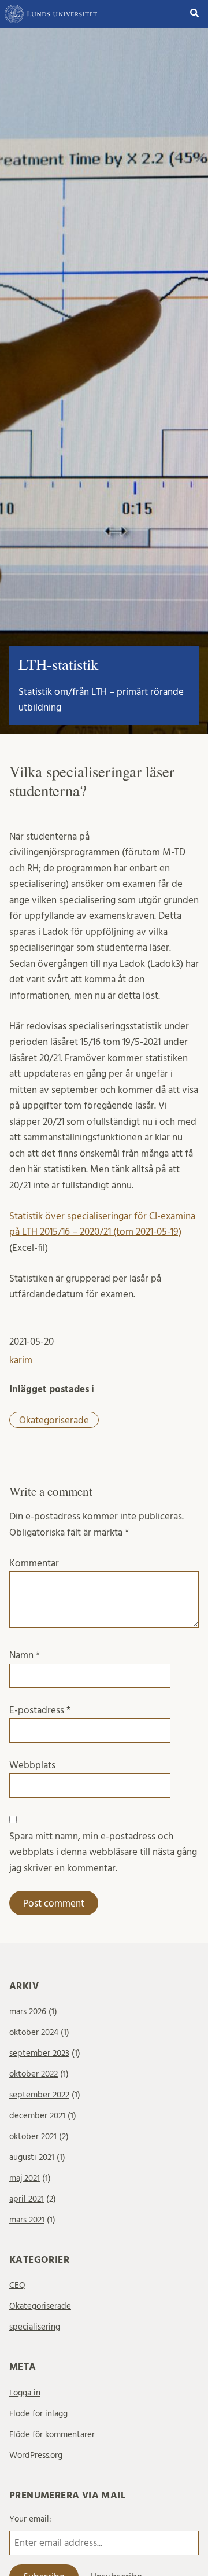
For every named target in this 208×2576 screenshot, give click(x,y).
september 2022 (39, 2095)
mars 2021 (27, 2220)
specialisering (35, 2327)
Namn (25, 1655)
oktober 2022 (34, 2074)
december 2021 (37, 2116)
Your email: (30, 2519)
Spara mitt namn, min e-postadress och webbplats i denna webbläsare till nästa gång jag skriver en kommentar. (103, 1852)
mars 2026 (28, 2012)
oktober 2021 (33, 2137)
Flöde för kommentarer (52, 2435)
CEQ (17, 2285)
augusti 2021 (32, 2157)
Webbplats (32, 1765)
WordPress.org (36, 2455)
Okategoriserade (54, 1420)
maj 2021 (25, 2178)
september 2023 (39, 2053)
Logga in (25, 2393)
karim (21, 1360)
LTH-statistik (58, 664)
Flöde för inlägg (38, 2414)
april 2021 (27, 2199)
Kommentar (34, 1563)
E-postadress (40, 1710)
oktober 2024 (34, 2032)
